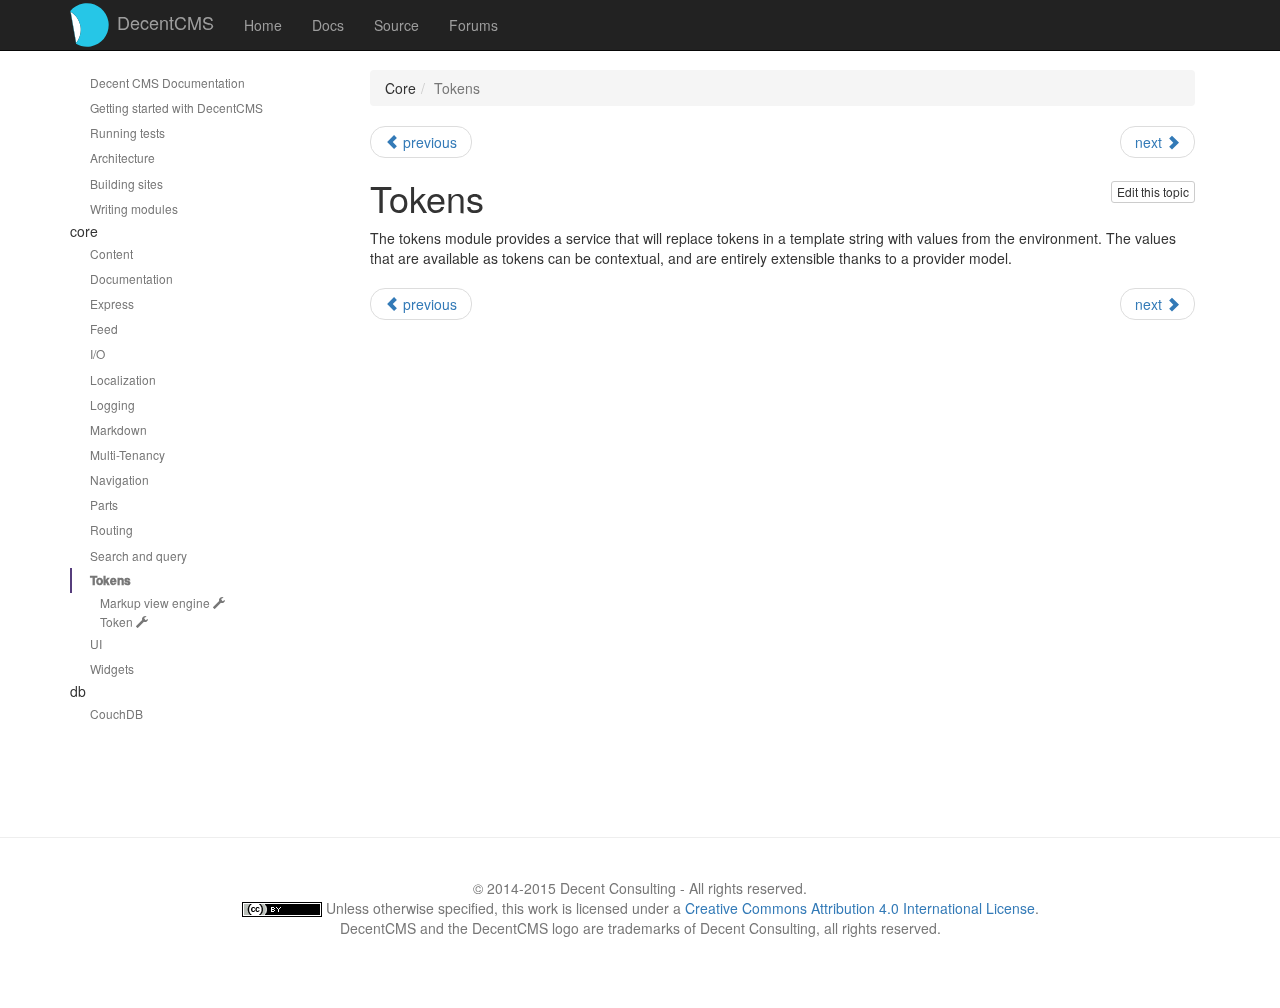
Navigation (119, 479)
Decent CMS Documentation (167, 82)
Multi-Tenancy (127, 454)
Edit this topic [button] (1153, 191)
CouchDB (116, 713)
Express (112, 303)
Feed (104, 328)
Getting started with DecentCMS (176, 107)
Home (263, 25)
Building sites (126, 183)
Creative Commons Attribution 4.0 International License (860, 908)
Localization (123, 379)
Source (396, 25)
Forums (473, 25)
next (1150, 142)
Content (111, 253)
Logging (112, 404)
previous (428, 142)
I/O (97, 353)
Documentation (131, 278)
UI (96, 643)
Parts (104, 504)
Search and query (138, 555)
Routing (111, 529)
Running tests (127, 132)
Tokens (110, 580)
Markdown (118, 429)
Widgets (112, 668)
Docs (328, 25)
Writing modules (134, 208)
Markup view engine (156, 602)
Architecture (122, 157)
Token (118, 621)
